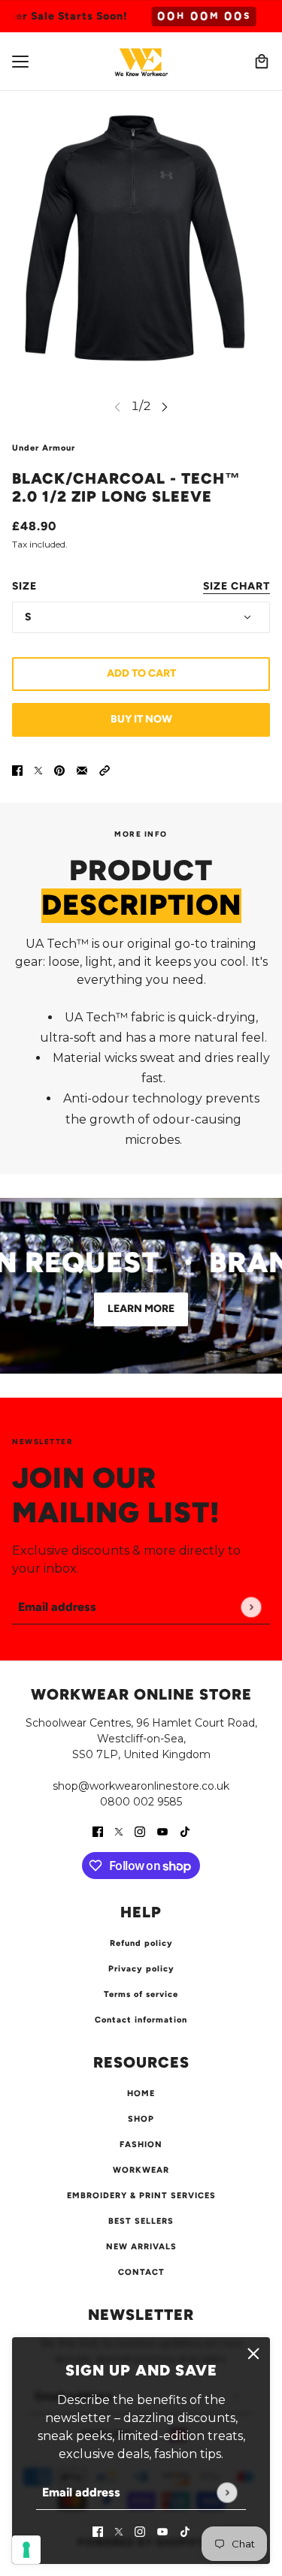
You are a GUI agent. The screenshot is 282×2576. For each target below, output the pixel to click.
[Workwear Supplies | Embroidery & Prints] (141, 61)
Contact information (141, 2020)
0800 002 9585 (141, 1802)
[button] (105, 770)
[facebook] (98, 2531)
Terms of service (141, 1994)
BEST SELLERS (141, 2221)
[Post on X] (38, 770)
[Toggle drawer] (20, 62)
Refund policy (141, 1943)
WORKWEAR (141, 2170)
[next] (165, 406)
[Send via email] (82, 770)
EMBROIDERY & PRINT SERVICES (141, 2196)
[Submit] (227, 2492)
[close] (253, 2354)
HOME (141, 2093)
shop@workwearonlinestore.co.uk (141, 1786)
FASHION (141, 2145)
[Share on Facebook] (17, 770)
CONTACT (141, 2272)
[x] (119, 2531)
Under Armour (44, 448)
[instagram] (140, 2531)
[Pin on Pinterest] (59, 770)
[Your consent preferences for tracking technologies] (26, 2550)
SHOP (141, 2119)
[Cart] (262, 62)
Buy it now (141, 719)
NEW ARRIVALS (141, 2247)
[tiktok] (185, 2531)
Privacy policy (141, 1969)
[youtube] (162, 2531)
